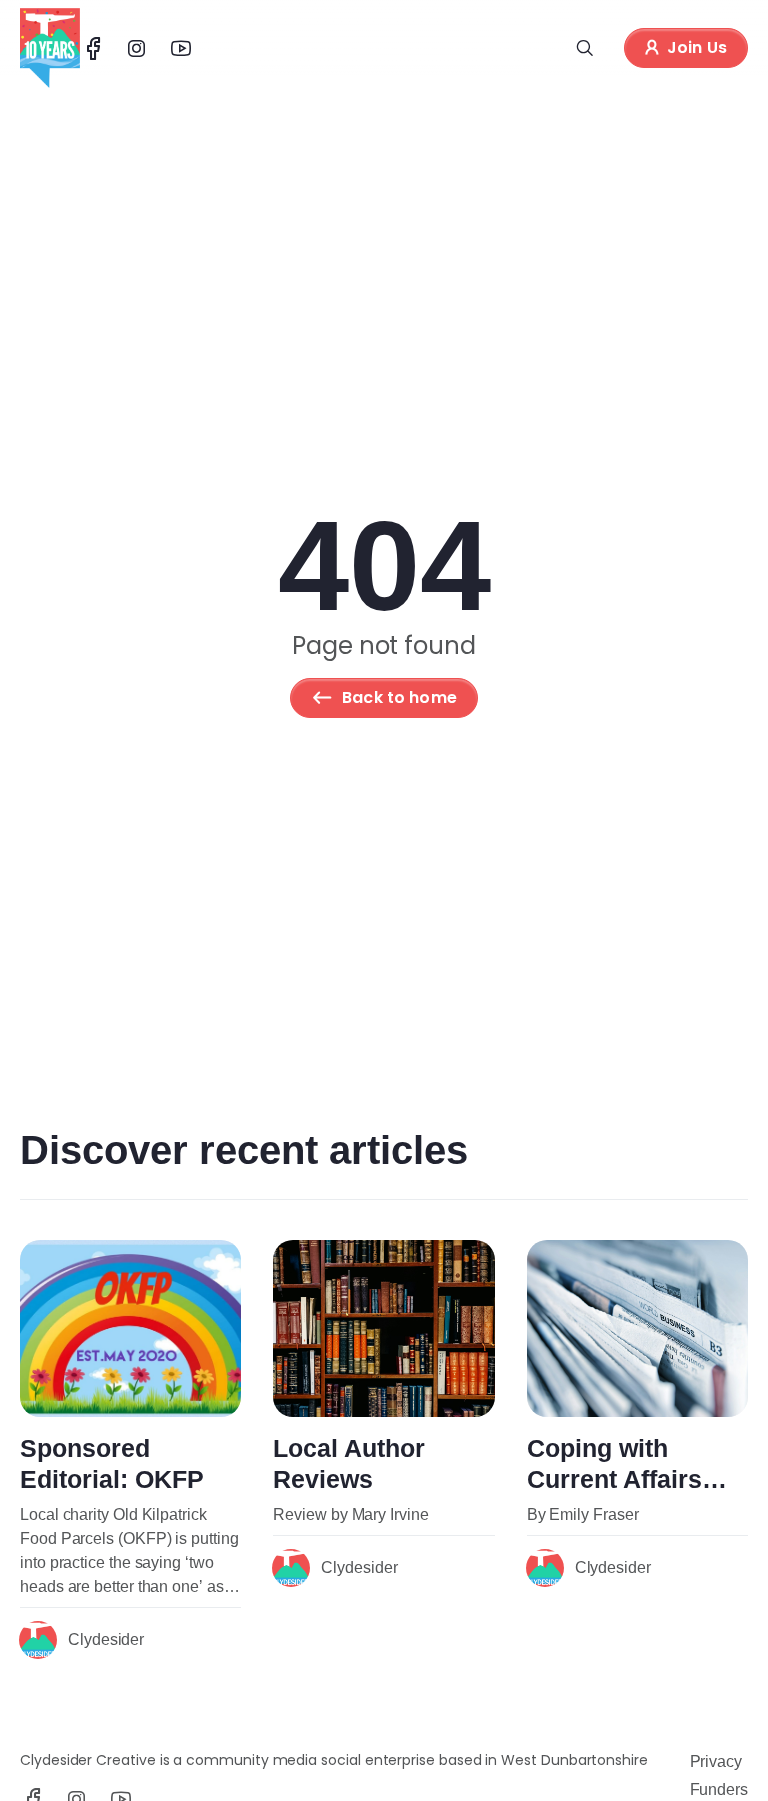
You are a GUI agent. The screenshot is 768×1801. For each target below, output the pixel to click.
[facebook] (93, 48)
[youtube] (181, 48)
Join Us (697, 47)
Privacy (716, 1761)
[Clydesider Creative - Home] (50, 48)
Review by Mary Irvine (350, 1514)
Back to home (399, 697)
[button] (585, 48)
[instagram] (137, 48)
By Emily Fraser (583, 1514)
